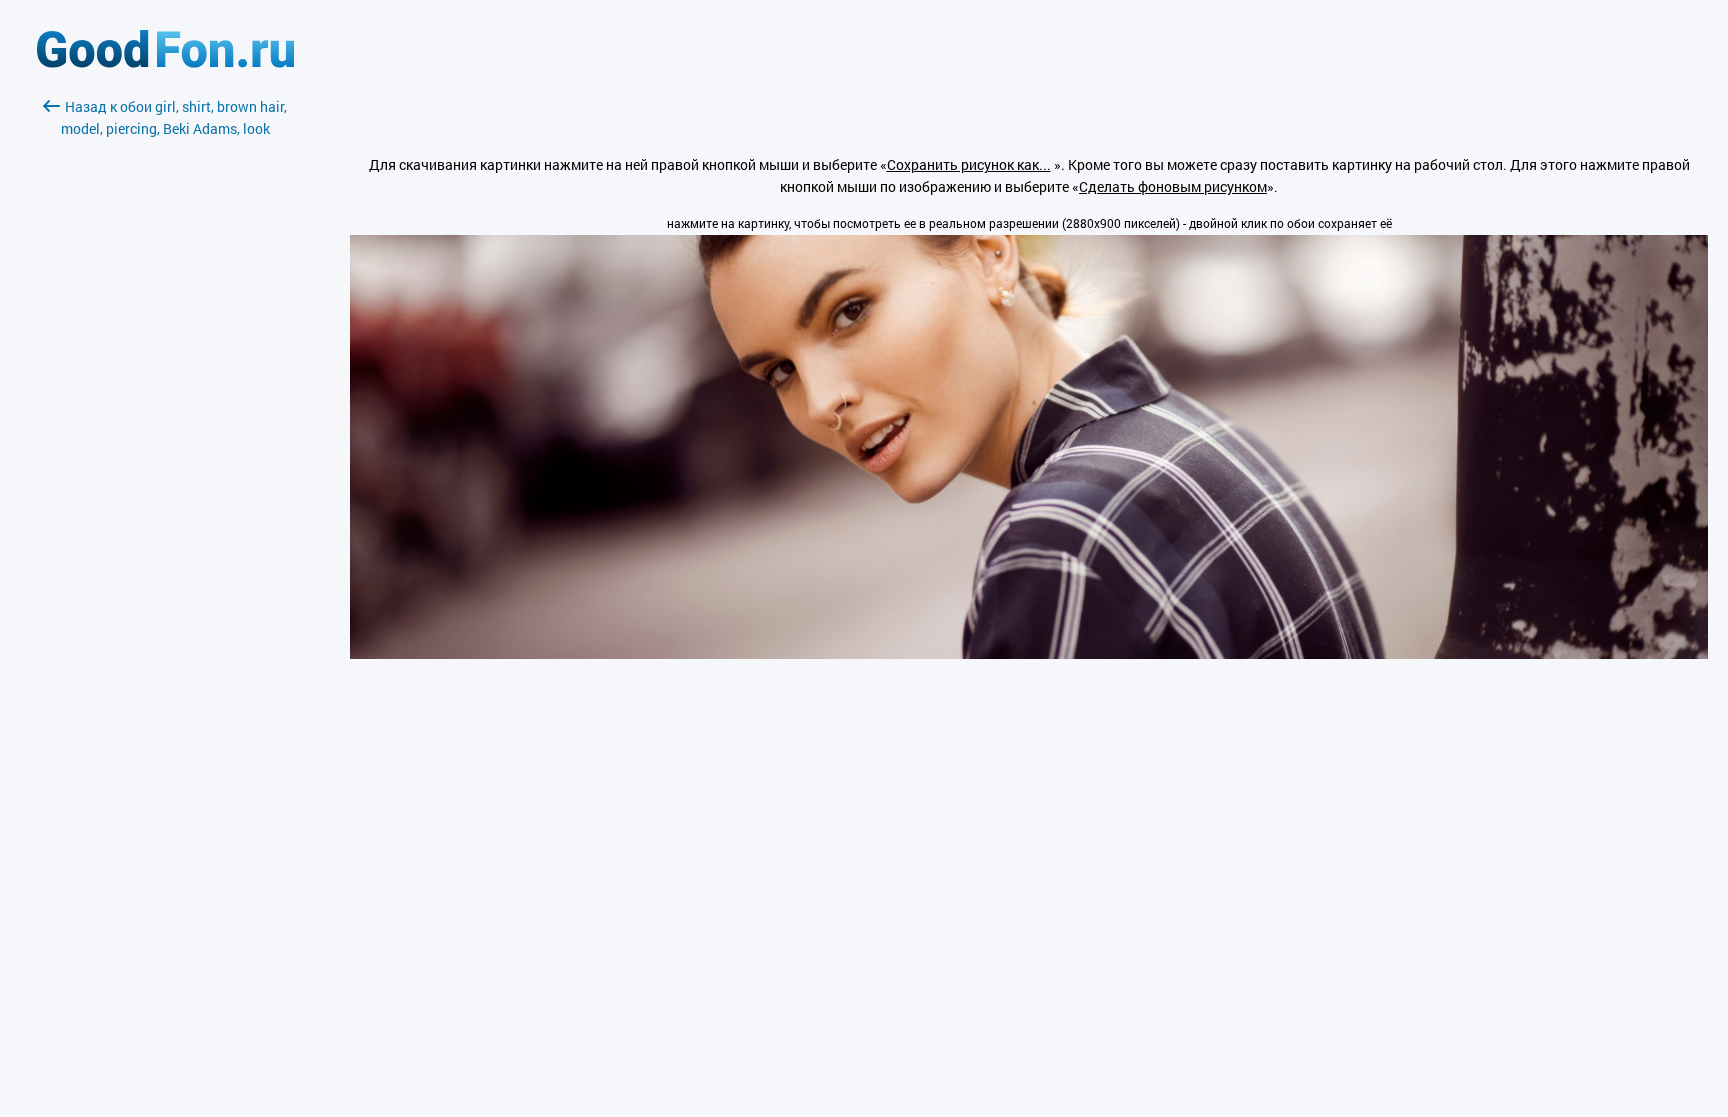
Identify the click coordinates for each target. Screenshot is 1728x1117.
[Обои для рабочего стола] (165, 62)
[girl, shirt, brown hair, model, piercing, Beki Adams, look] (1029, 653)
